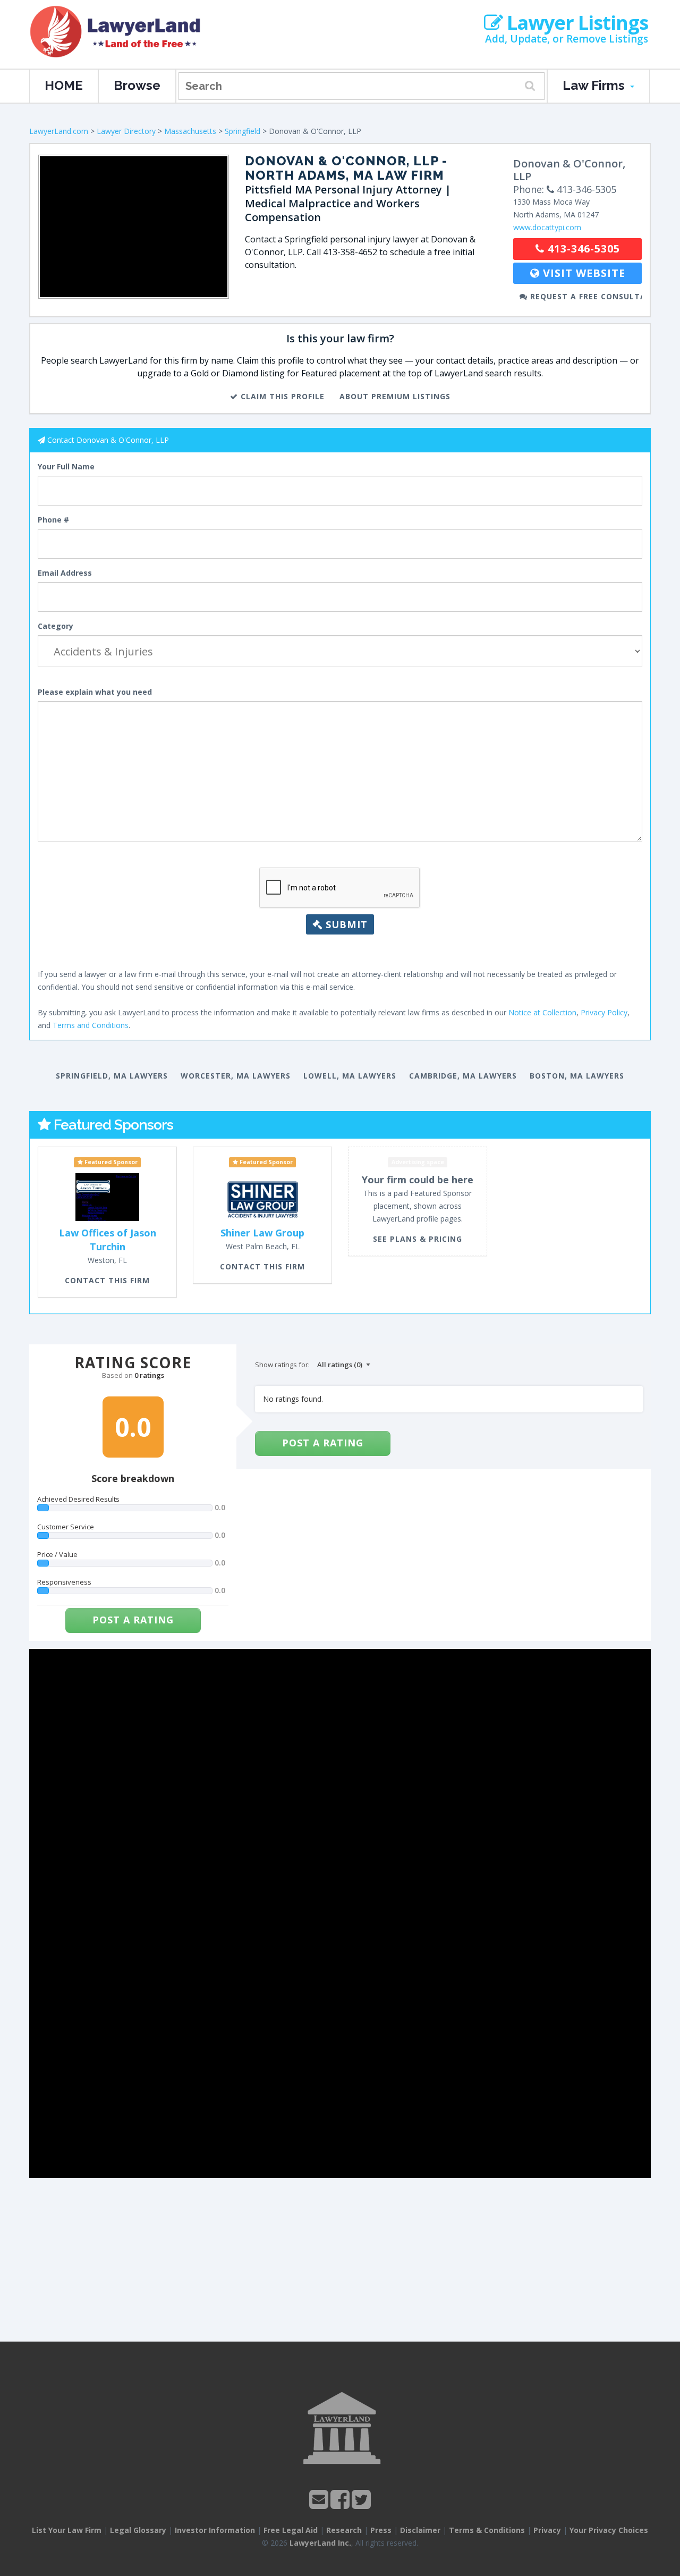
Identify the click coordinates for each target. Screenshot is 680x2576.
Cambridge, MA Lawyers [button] (463, 1076)
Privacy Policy (604, 1012)
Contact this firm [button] (107, 1280)
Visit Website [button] (583, 273)
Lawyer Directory (126, 131)
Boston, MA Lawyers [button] (577, 1076)
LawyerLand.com (59, 131)
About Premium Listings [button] (395, 396)
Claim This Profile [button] (281, 396)
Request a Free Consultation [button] (585, 296)
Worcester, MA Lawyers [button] (236, 1076)
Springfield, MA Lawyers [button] (112, 1076)
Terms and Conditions (91, 1025)
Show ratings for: (282, 1365)
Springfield (243, 131)
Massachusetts (190, 131)
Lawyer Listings (575, 23)
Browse (137, 85)
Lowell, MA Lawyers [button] (350, 1076)
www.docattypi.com (547, 227)
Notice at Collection (542, 1012)
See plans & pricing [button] (418, 1239)
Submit (345, 924)
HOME (64, 85)
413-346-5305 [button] (582, 249)
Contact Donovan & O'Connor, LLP (108, 440)
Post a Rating (133, 1620)
